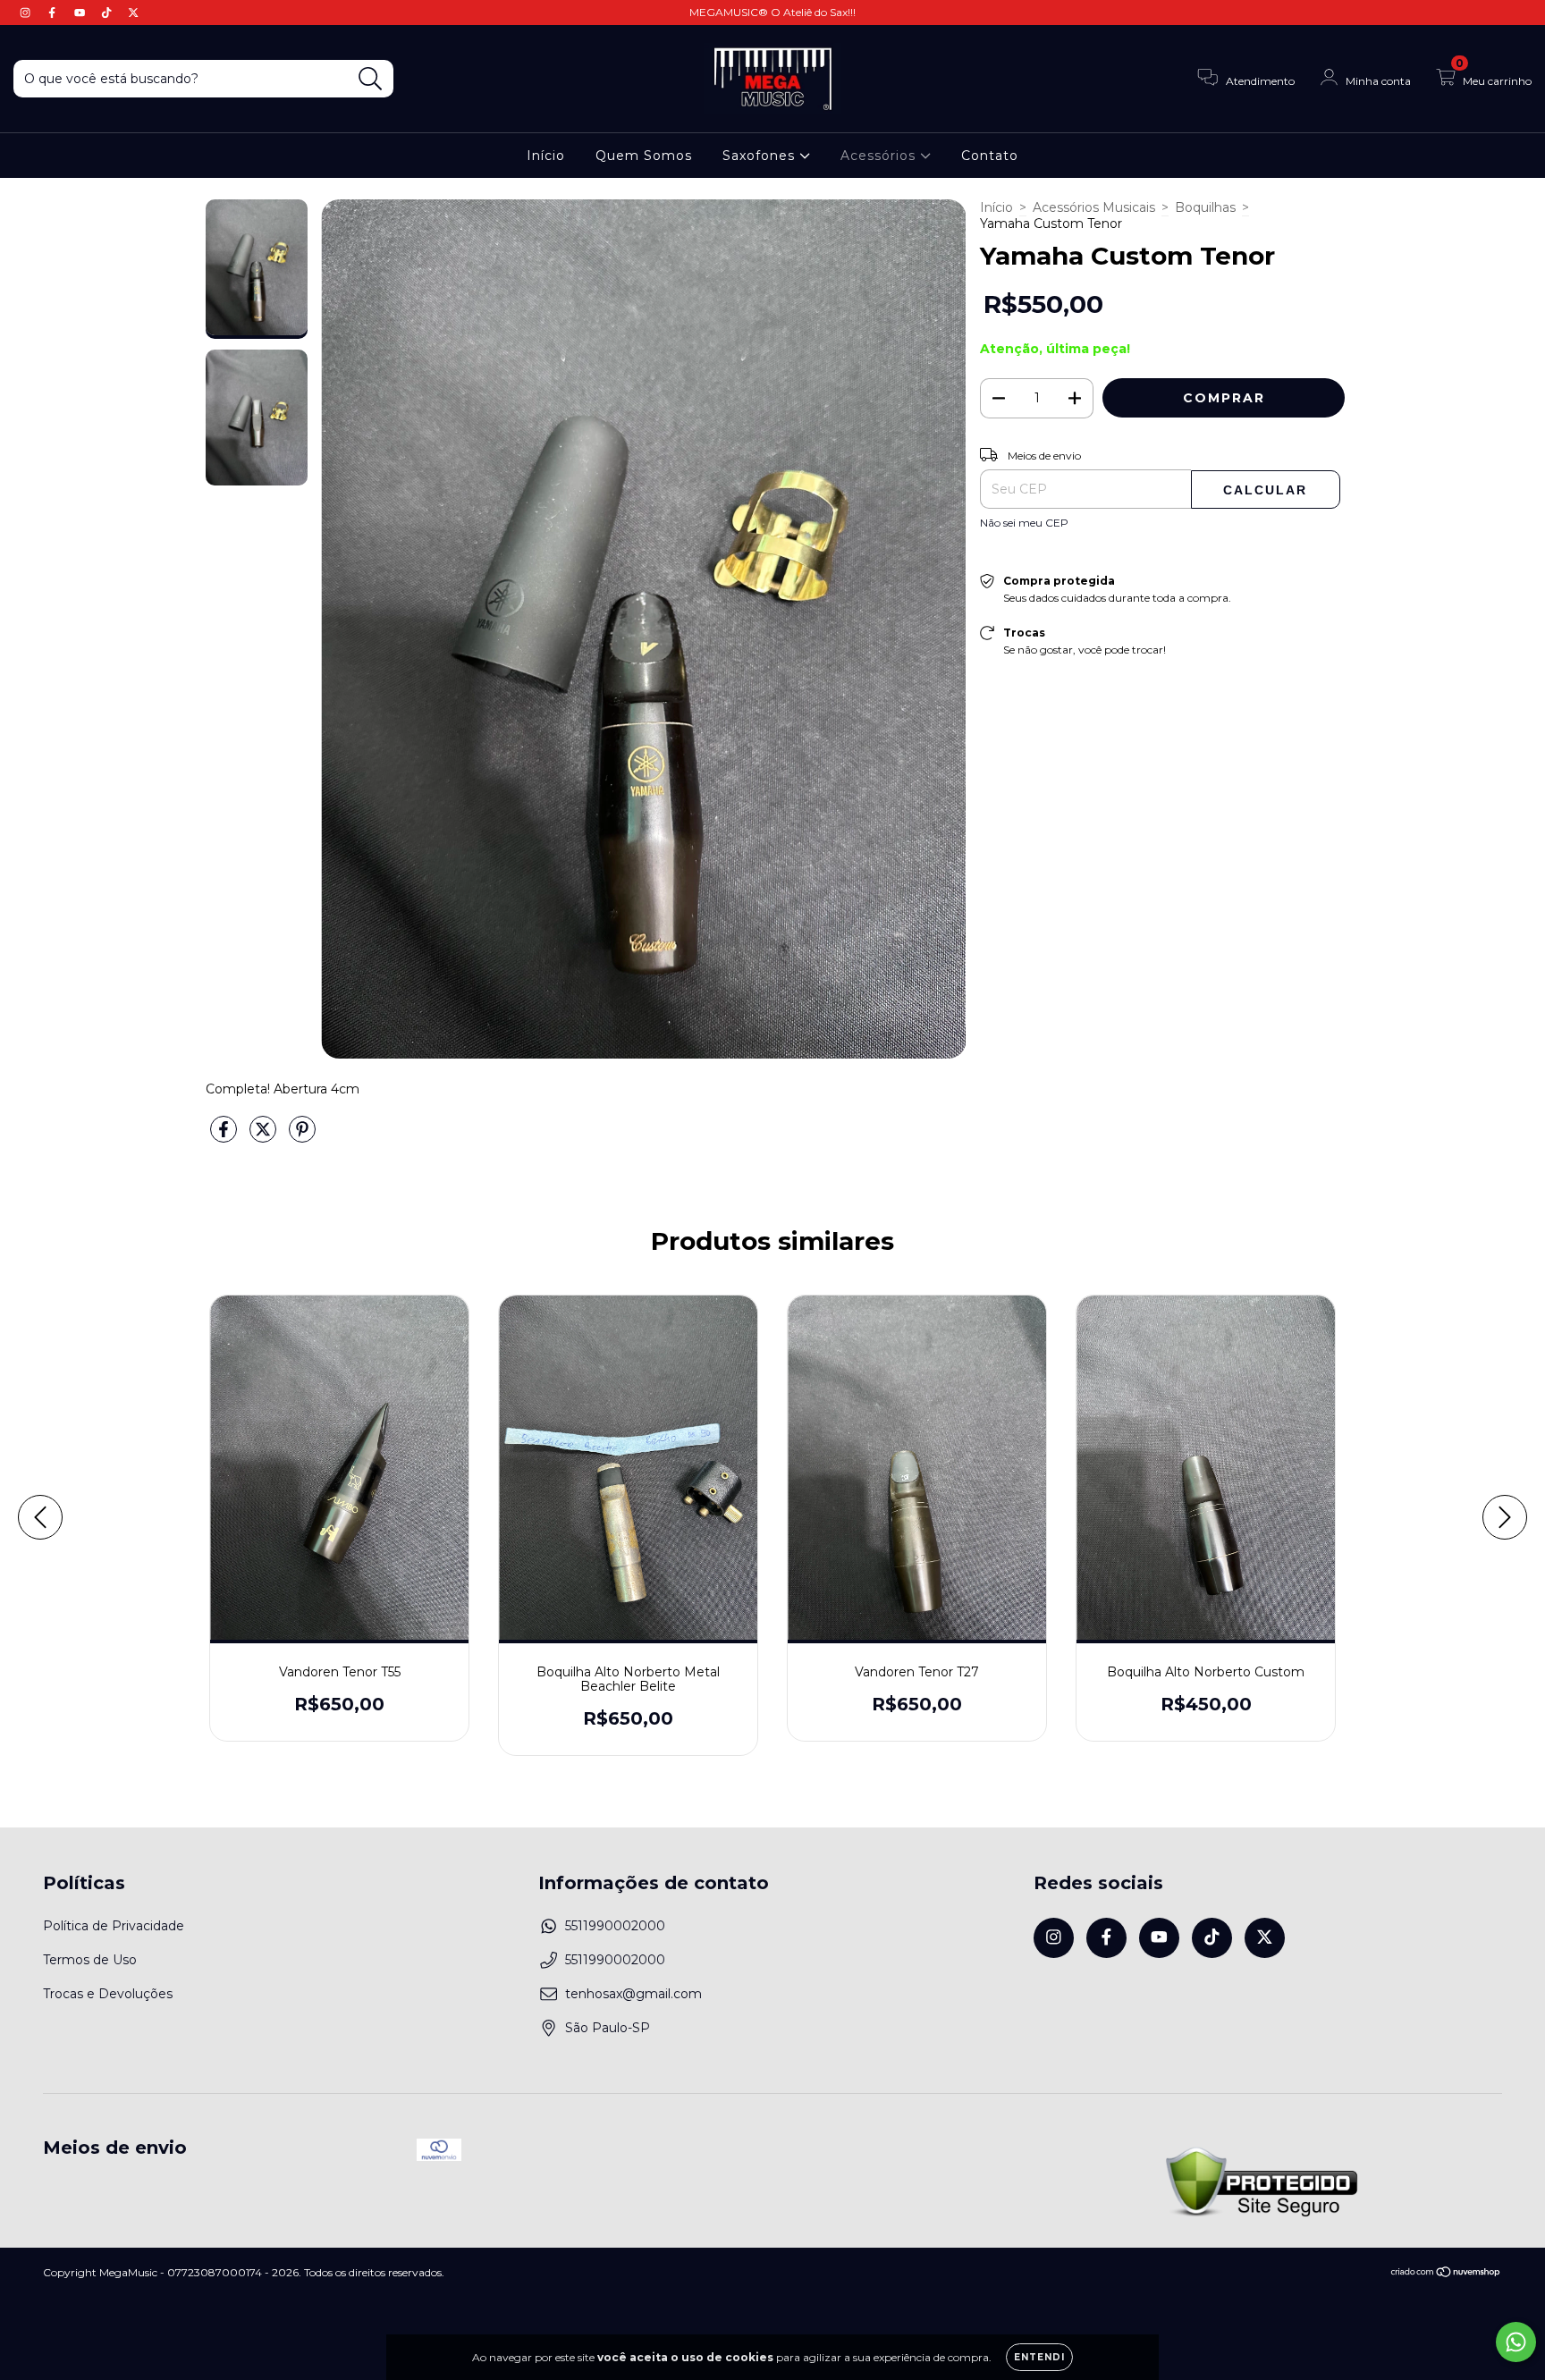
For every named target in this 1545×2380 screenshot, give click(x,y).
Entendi (1039, 2357)
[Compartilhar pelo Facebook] (225, 1137)
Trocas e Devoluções (108, 1994)
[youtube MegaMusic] (81, 13)
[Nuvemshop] (1446, 2274)
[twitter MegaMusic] (133, 13)
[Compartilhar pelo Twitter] (265, 1137)
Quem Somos (644, 156)
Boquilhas (1205, 207)
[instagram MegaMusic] (27, 13)
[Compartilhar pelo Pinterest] (302, 1137)
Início (546, 156)
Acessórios (880, 156)
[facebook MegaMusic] (54, 13)
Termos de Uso (90, 1960)
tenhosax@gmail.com (633, 1994)
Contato (990, 156)
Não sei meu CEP (1024, 523)
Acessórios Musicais (1094, 207)
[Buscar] (371, 79)
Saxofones (761, 156)
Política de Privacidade (114, 1926)
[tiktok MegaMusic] (108, 13)
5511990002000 (615, 1926)
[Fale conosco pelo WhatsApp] (1516, 2342)
